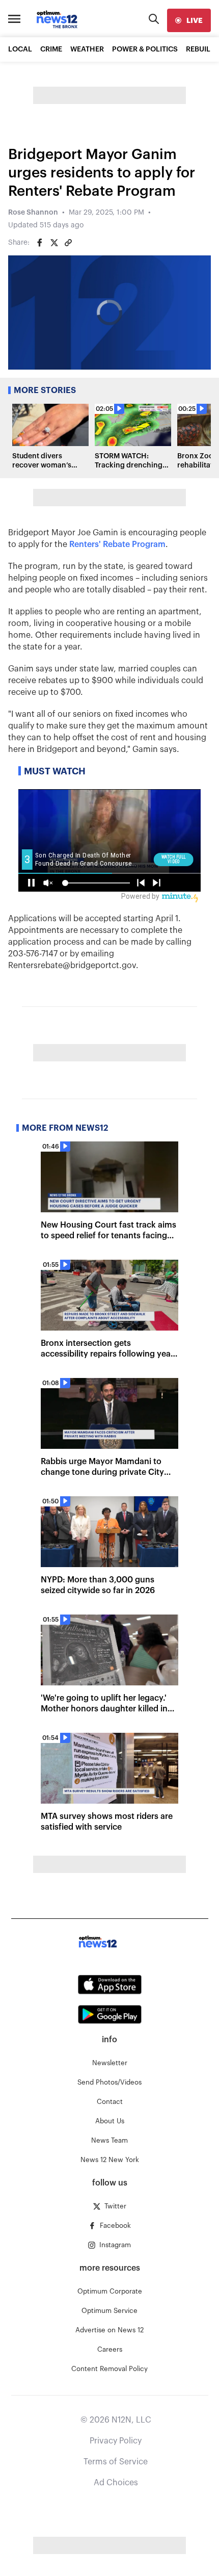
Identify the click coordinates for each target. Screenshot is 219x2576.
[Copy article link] (68, 243)
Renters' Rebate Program (117, 544)
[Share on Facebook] (40, 243)
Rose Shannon (33, 213)
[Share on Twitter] (54, 243)
